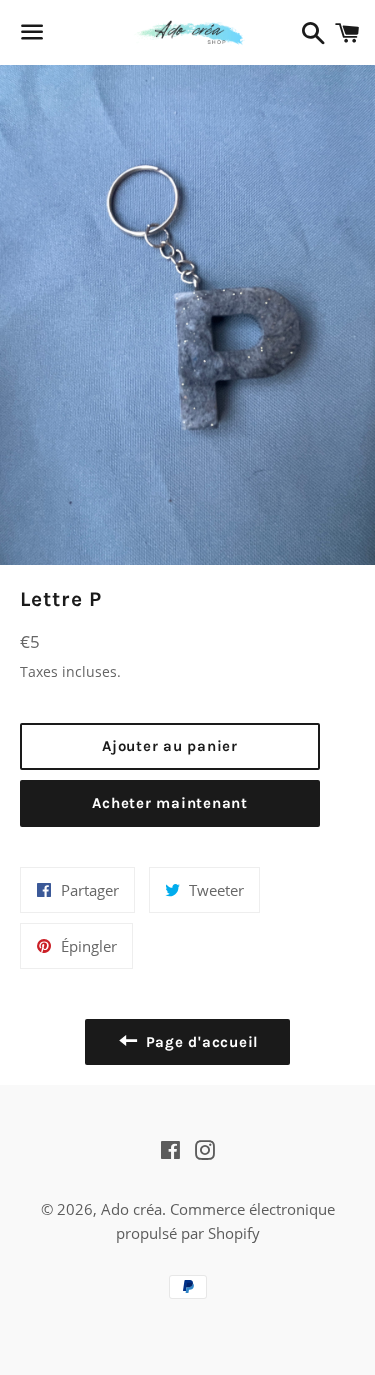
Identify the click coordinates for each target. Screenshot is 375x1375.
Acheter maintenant (170, 803)
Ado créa (131, 1209)
